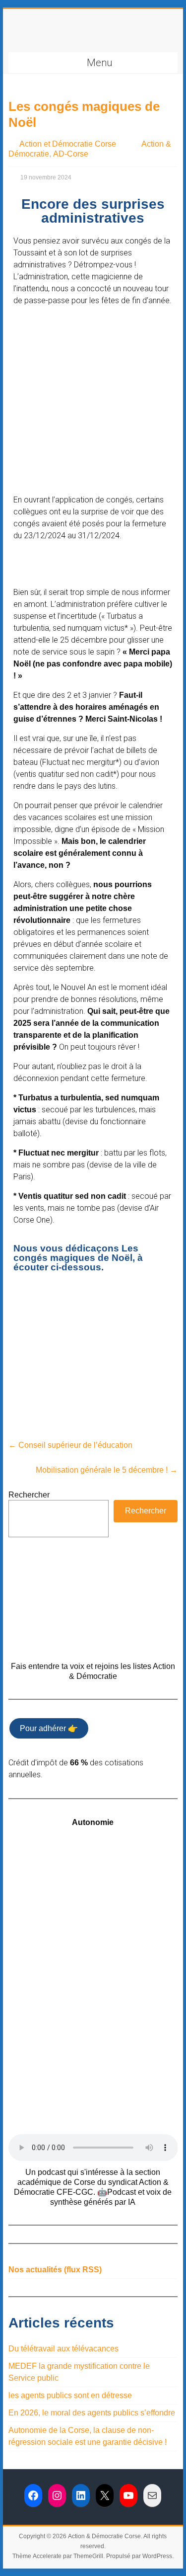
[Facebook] (33, 2495)
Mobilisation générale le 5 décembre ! (107, 1470)
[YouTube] (128, 2495)
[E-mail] (152, 2495)
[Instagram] (57, 2495)
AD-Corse (71, 154)
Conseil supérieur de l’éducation (70, 1445)
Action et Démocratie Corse (68, 144)
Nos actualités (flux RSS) (55, 2270)
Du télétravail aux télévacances (63, 2349)
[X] (105, 2495)
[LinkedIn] (81, 2495)
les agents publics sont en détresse (70, 2395)
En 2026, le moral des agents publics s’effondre (92, 2413)
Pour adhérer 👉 (49, 1728)
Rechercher (29, 1495)
